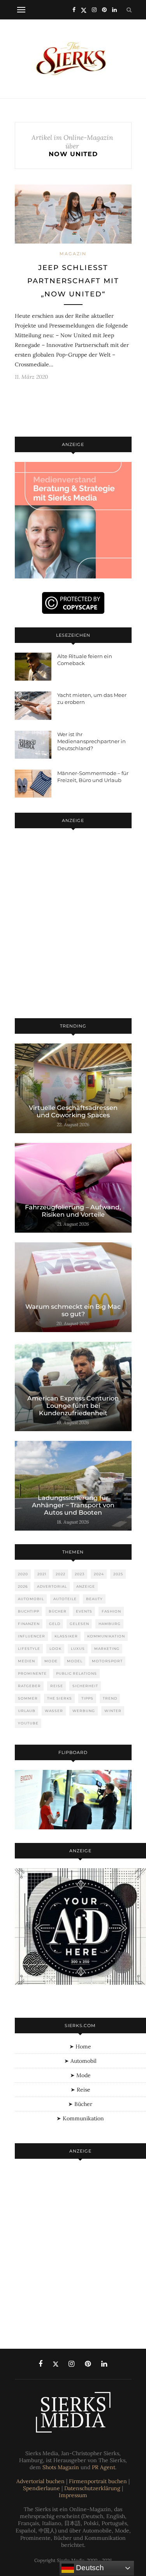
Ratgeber (29, 1686)
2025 (118, 1574)
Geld (55, 1624)
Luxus (78, 1649)
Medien (26, 1661)
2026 (23, 1586)
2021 (42, 1574)
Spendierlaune (41, 2488)
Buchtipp (29, 1611)
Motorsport (107, 1661)
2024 (99, 1574)
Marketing (107, 1649)
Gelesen (79, 1624)
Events (84, 1611)
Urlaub (27, 1711)
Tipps (87, 1698)
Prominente (32, 1673)
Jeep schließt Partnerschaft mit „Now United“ (73, 281)
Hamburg (110, 1624)
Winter (113, 1711)
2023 (80, 1574)
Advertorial (52, 1586)
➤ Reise (80, 2090)
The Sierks (60, 1698)
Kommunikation (106, 1636)
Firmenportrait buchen (98, 2481)
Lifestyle (29, 1649)
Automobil (31, 1599)
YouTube (28, 1723)
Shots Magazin (61, 2467)
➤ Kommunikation (80, 2118)
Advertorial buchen (40, 2481)
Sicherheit (85, 1686)
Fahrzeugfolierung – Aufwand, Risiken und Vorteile (73, 1211)
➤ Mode (80, 2075)
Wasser (54, 1711)
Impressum (73, 2495)
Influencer (32, 1636)
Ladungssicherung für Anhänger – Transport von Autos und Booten (73, 1505)
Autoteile (65, 1599)
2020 (23, 1574)
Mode (51, 1661)
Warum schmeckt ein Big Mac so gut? (73, 1310)
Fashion (111, 1611)
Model (75, 1661)
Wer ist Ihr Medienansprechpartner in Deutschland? (91, 741)
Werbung (84, 1711)
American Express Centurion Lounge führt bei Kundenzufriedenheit (73, 1406)
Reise (57, 1686)
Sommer (28, 1698)
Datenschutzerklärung (92, 2488)
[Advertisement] (73, 925)
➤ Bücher (80, 2104)
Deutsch (89, 2568)
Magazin (73, 254)
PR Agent (104, 2467)
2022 (61, 1574)
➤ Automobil (80, 2061)
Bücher (58, 1611)
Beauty (94, 1599)
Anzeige (86, 1586)
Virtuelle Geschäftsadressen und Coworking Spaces (73, 1111)
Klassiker (66, 1636)
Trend (110, 1698)
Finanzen (29, 1624)
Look (55, 1649)
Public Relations (77, 1673)
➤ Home (80, 2047)
